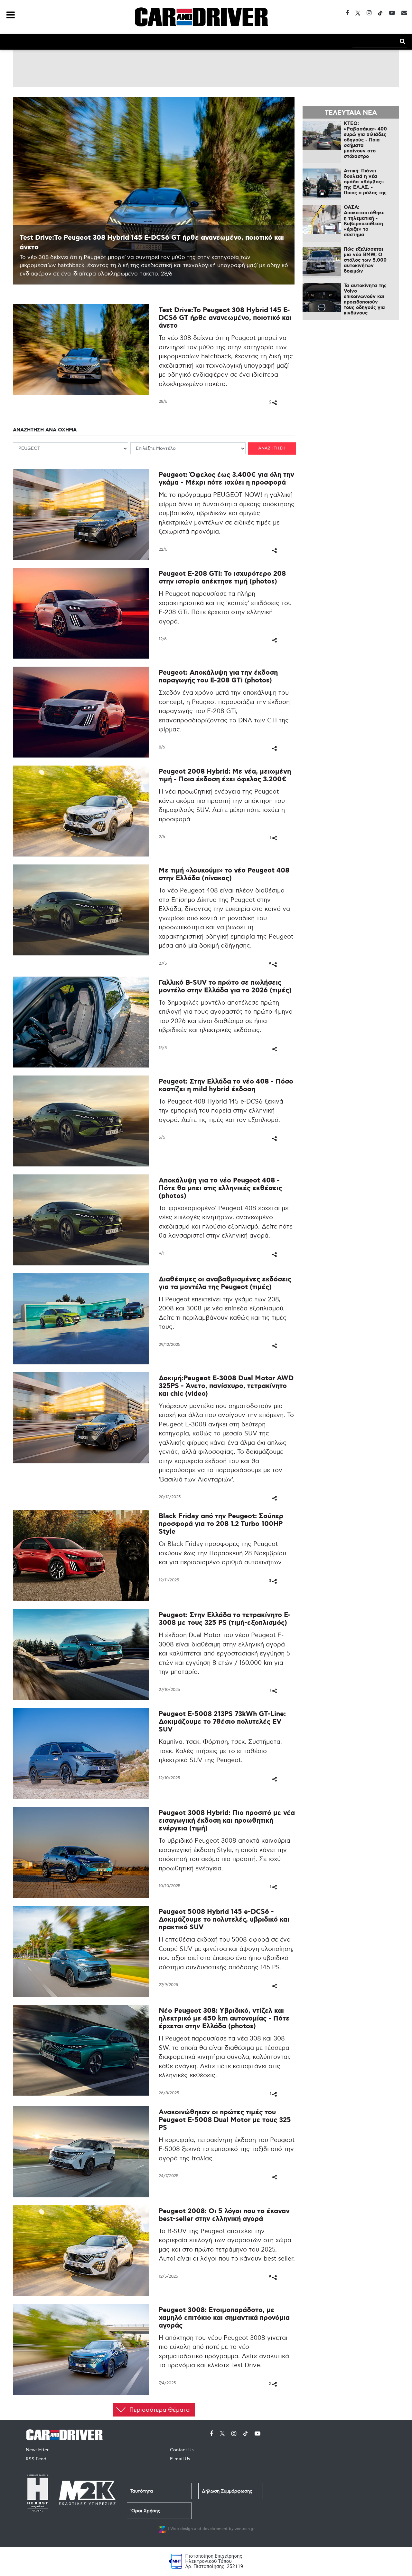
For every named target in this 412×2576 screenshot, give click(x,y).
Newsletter (37, 2450)
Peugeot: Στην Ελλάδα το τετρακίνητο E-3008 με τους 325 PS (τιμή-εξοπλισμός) (225, 1619)
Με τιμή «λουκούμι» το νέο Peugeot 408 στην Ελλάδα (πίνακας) (224, 875)
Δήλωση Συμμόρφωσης (227, 2491)
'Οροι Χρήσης (145, 2511)
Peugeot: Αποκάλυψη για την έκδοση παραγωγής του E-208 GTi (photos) (218, 677)
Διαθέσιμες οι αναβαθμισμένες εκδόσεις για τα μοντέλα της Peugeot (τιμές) (225, 1283)
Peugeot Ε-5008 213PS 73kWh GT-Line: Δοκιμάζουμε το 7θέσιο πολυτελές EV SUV (222, 1722)
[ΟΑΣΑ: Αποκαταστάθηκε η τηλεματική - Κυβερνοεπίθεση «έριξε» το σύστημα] (322, 219)
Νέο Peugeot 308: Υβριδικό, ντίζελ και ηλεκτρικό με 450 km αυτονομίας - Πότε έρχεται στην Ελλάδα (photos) (224, 2019)
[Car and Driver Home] (66, 2434)
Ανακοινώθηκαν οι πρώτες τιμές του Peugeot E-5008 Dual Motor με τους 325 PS (225, 2120)
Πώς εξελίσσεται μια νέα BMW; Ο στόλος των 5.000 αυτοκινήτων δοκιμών (365, 260)
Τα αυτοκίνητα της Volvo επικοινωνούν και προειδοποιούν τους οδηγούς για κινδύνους (365, 299)
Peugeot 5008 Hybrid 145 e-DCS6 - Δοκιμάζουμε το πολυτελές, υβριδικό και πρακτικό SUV (224, 1920)
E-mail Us (180, 2459)
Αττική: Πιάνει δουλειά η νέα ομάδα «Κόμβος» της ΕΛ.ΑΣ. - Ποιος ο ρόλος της (365, 182)
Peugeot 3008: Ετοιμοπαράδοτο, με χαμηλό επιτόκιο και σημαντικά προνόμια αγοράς (224, 2318)
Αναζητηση (272, 448)
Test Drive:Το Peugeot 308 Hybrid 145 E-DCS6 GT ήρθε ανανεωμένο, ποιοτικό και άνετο (225, 318)
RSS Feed (36, 2459)
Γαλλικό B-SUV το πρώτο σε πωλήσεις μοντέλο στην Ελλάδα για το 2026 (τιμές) (225, 987)
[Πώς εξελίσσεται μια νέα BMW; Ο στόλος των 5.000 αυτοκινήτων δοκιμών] (322, 261)
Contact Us (182, 2450)
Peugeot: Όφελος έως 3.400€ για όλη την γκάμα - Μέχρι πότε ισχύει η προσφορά (226, 479)
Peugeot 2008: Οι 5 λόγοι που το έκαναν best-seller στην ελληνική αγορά (224, 2215)
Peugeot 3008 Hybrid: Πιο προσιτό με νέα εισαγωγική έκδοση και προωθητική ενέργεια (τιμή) (227, 1821)
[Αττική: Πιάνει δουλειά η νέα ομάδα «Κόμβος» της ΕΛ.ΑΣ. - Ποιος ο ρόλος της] (322, 183)
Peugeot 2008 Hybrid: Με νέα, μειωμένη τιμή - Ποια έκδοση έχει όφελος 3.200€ (225, 776)
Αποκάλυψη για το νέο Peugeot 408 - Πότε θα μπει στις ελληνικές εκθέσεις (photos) (220, 1188)
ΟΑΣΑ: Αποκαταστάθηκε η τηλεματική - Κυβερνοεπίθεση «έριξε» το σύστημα (364, 221)
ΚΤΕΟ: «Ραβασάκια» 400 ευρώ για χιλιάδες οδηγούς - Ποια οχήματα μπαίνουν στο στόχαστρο (365, 140)
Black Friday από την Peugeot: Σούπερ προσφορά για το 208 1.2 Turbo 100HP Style (221, 1524)
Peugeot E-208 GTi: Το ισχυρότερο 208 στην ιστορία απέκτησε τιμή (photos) (222, 578)
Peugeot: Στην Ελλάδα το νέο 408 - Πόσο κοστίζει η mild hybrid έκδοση (226, 1086)
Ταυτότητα (142, 2491)
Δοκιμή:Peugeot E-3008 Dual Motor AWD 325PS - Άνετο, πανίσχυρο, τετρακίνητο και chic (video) (226, 1386)
